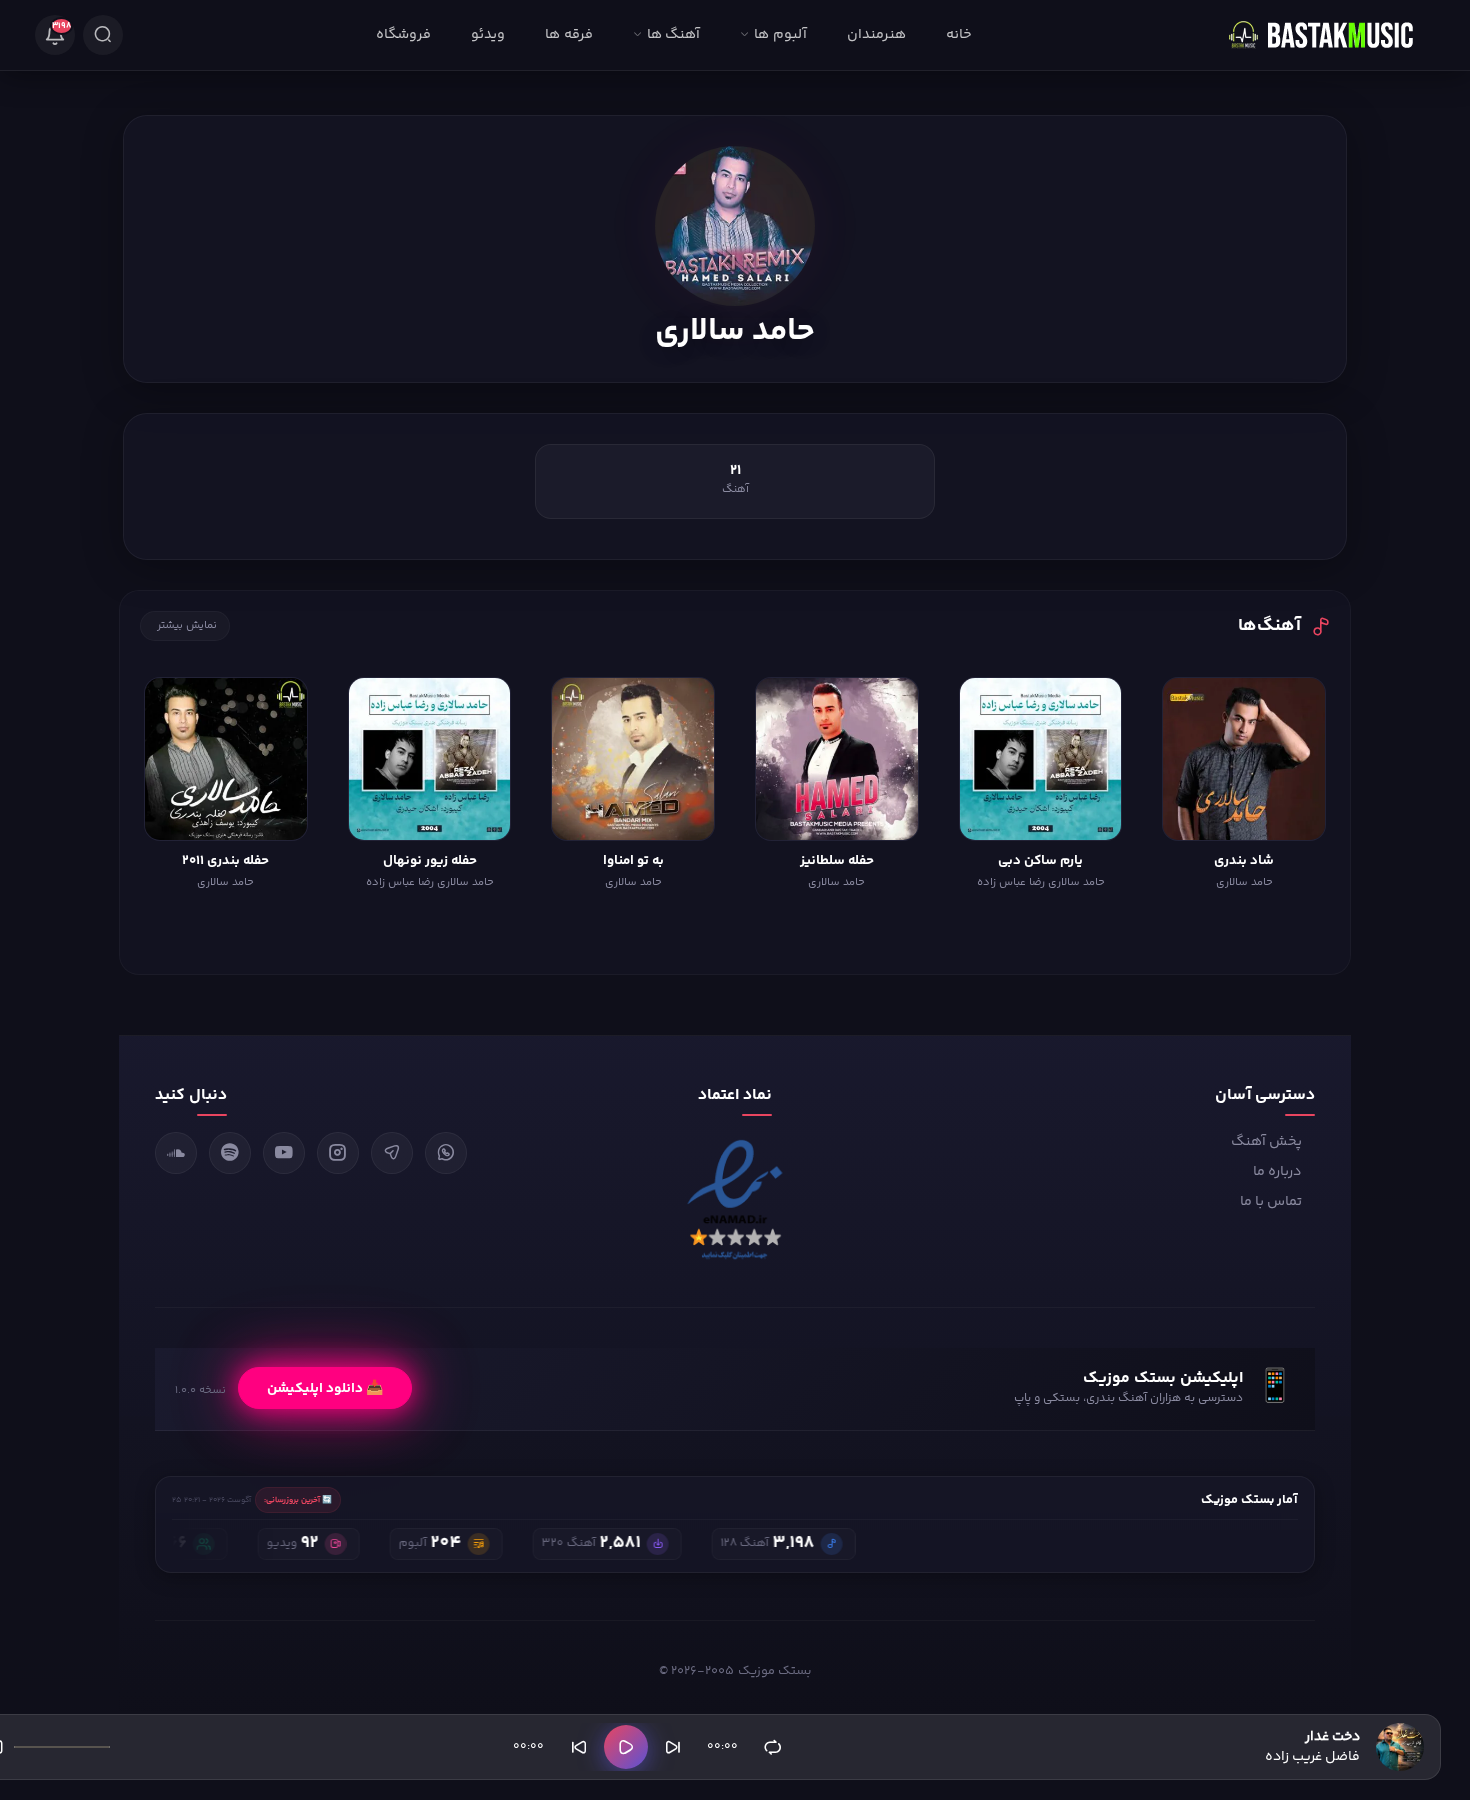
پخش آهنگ (1266, 1142)
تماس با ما (1271, 1202)
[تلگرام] (392, 1153)
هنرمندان (876, 35)
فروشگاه (403, 35)
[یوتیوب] (284, 1153)
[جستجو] (103, 35)
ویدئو (488, 35)
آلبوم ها (780, 35)
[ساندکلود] (176, 1153)
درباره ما (1277, 1172)
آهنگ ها (673, 35)
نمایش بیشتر (187, 625)
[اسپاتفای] (230, 1153)
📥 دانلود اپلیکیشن (325, 1388)
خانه (959, 35)
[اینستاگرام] (338, 1153)
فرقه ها (568, 35)
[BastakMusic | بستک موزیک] (1330, 35)
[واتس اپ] (446, 1153)
